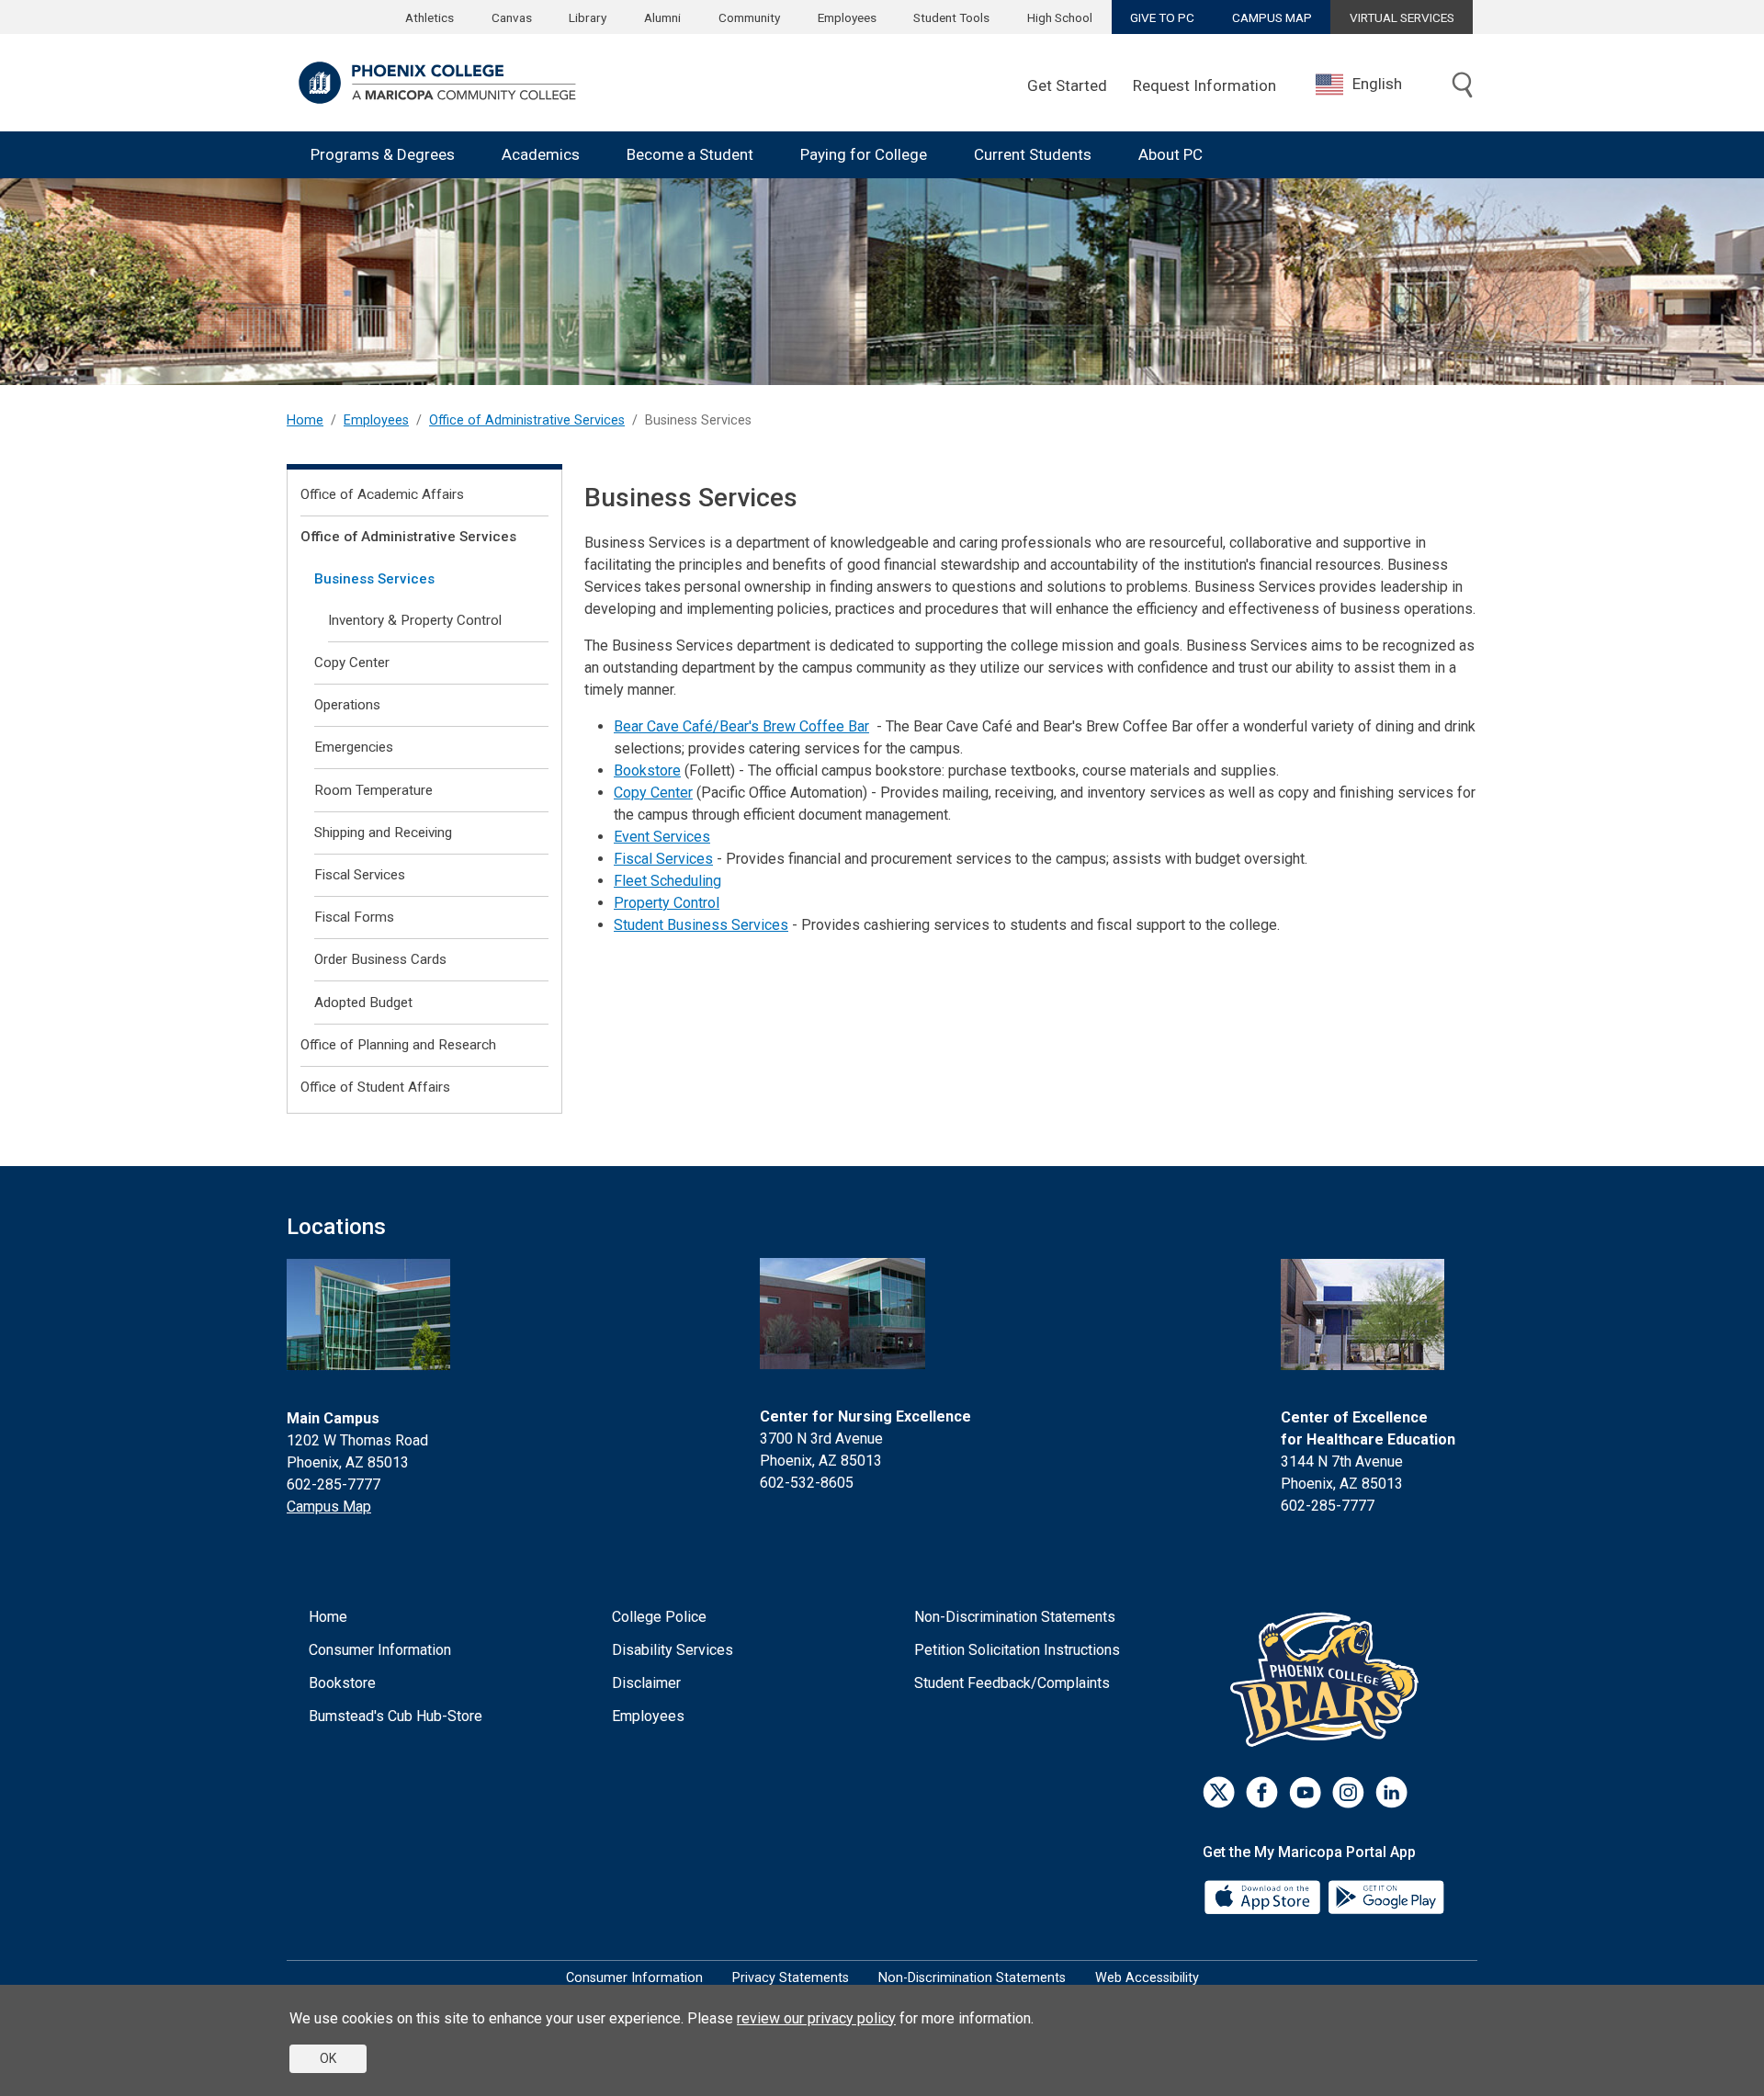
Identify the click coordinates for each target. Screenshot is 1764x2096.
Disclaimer (646, 1683)
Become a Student (690, 154)
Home (305, 420)
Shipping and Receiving (383, 833)
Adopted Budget (363, 1003)
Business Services (374, 579)
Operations (347, 705)
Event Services (662, 837)
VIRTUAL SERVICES (1402, 17)
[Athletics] (1329, 1679)
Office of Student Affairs (375, 1087)
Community (749, 17)
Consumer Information (380, 1650)
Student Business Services (701, 925)
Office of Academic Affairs (382, 494)
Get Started (1067, 85)
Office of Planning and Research (398, 1045)
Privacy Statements (791, 1978)
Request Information (1204, 85)
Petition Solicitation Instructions (1017, 1650)
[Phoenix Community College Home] (437, 83)
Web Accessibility (1147, 1978)
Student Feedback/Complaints (1012, 1683)
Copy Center (653, 793)
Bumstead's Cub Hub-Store (396, 1716)
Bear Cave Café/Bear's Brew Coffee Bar (741, 726)
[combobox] (1373, 84)
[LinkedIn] (1391, 1792)
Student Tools (951, 17)
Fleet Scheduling (667, 881)
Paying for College (864, 154)
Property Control (667, 903)
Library (588, 17)
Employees (847, 17)
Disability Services (673, 1650)
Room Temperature (373, 790)
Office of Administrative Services (527, 420)
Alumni (662, 17)
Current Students (1033, 154)
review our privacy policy (816, 2018)
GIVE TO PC (1162, 17)
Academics (541, 154)
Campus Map (329, 1507)
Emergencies (354, 747)
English (1377, 84)
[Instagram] (1348, 1792)
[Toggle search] (1463, 86)
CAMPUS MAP (1272, 17)
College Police (659, 1617)
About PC (1170, 154)
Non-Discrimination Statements (1015, 1617)
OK (328, 2058)
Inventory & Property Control (415, 620)
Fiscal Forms (354, 917)
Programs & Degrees (383, 154)
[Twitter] (1219, 1792)
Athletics (430, 17)
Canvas (512, 17)
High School (1060, 17)
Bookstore (647, 770)
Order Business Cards (380, 959)
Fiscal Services (663, 859)
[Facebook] (1262, 1792)
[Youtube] (1305, 1792)
